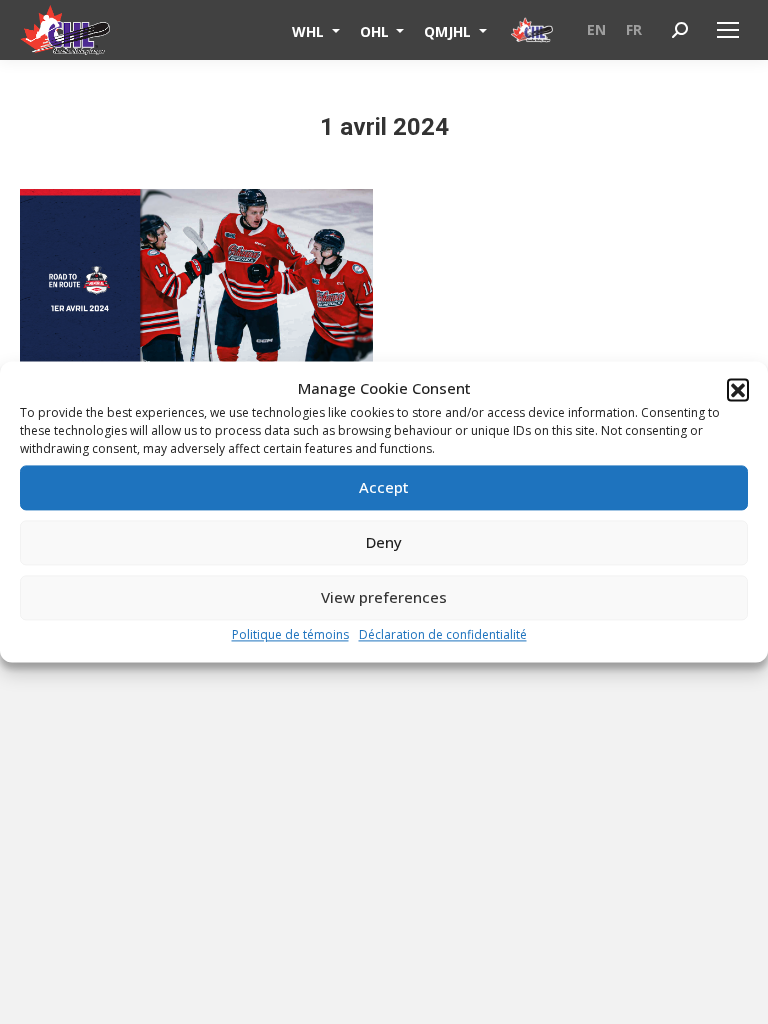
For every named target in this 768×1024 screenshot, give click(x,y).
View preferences (384, 598)
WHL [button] (310, 30)
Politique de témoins (290, 634)
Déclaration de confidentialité (443, 634)
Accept (384, 488)
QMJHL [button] (449, 30)
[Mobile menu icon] (728, 30)
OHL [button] (376, 30)
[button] (738, 389)
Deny (384, 543)
